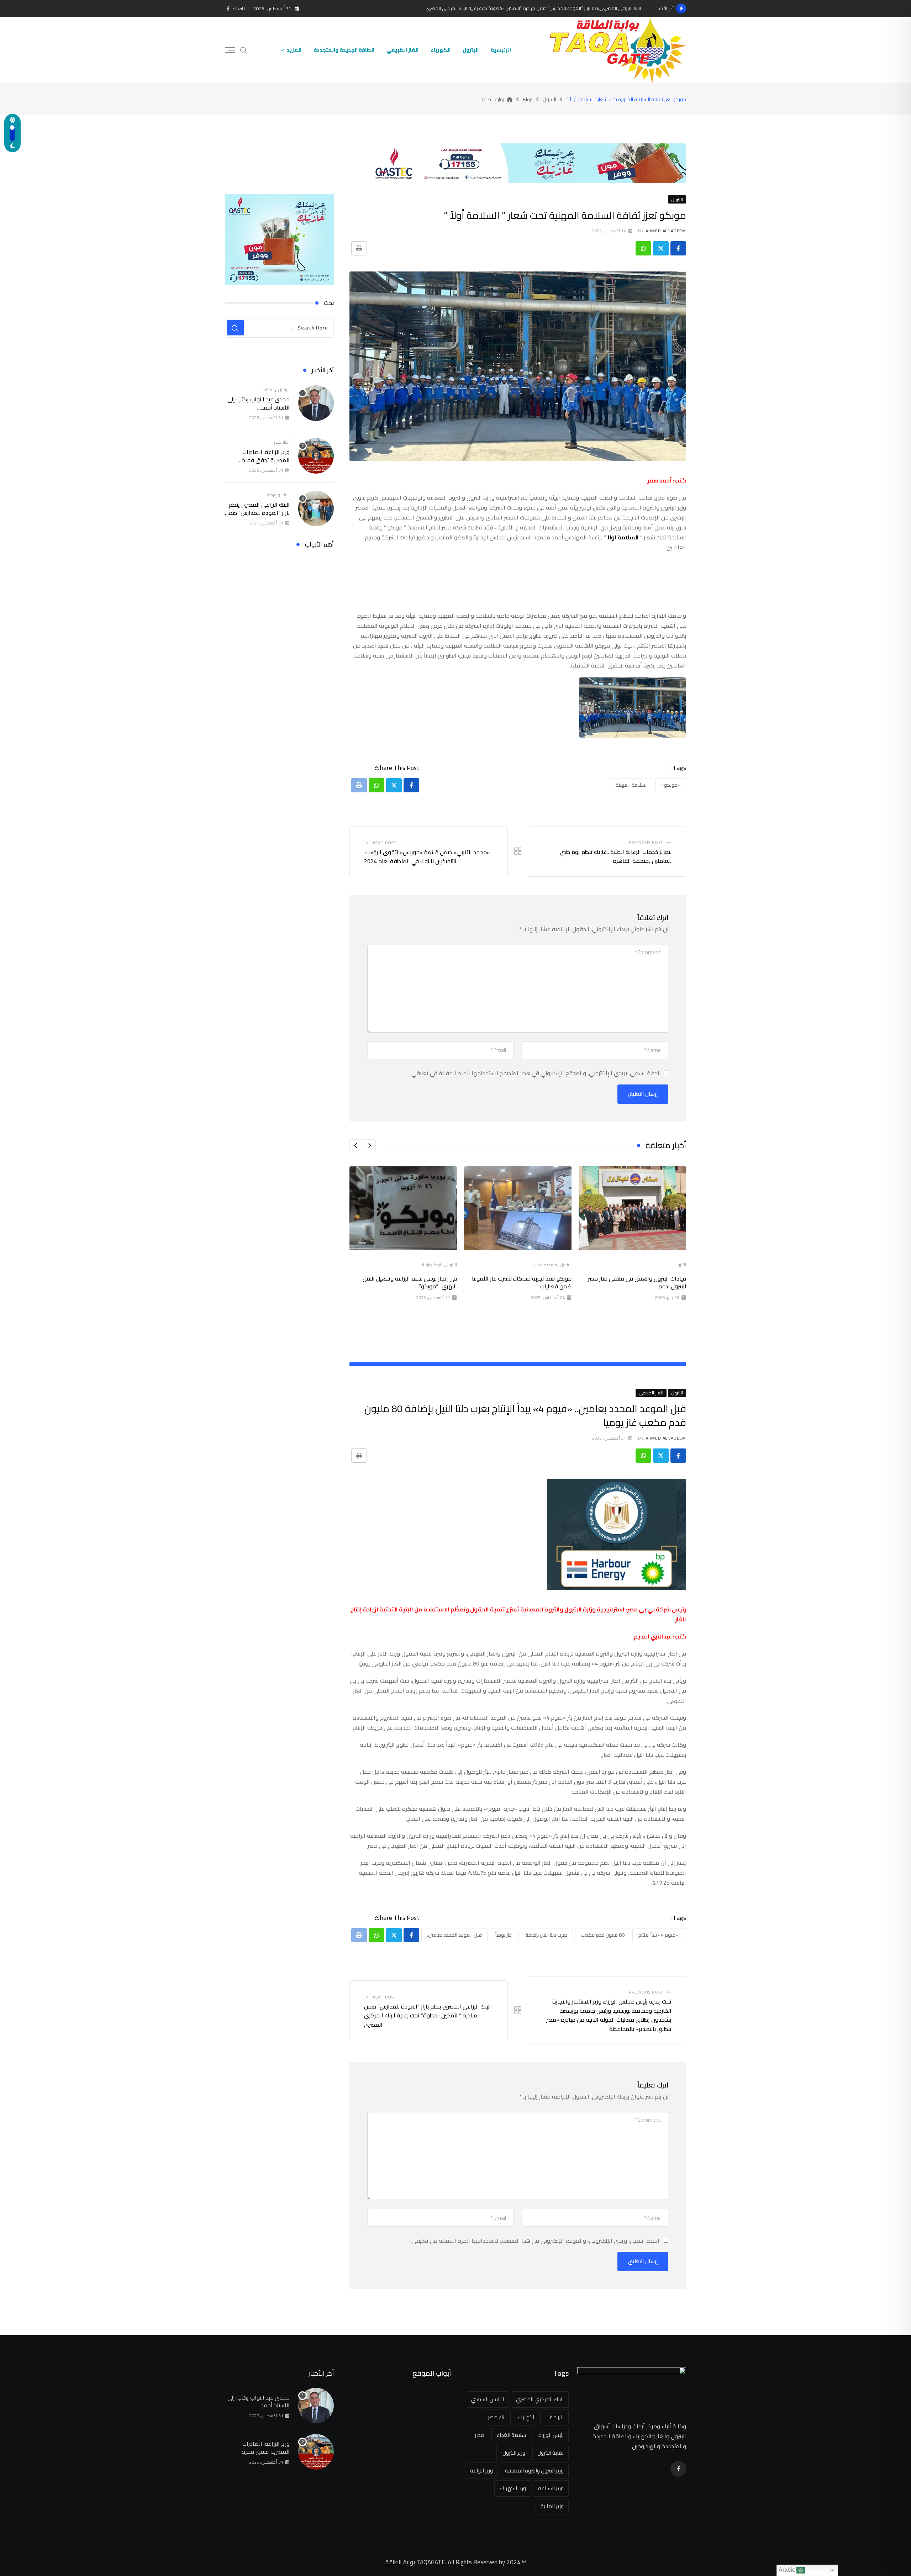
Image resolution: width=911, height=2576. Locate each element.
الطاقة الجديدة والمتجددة (344, 50)
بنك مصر (497, 2417)
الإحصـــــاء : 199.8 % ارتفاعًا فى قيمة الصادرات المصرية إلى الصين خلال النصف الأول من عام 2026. (547, 8)
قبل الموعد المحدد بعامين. (454, 1935)
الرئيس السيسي (487, 2399)
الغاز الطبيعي (402, 50)
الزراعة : (556, 2417)
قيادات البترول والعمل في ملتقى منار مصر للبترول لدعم (637, 1282)
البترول (471, 50)
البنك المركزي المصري (540, 2399)
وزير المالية (552, 2506)
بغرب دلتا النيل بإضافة (546, 1935)
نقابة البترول (551, 2453)
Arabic (788, 2570)
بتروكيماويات (546, 1265)
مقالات (267, 389)
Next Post (384, 843)
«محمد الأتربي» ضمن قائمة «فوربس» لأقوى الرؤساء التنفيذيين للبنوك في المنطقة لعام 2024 (427, 857)
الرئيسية (501, 50)
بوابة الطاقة (400, 2562)
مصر (480, 2435)
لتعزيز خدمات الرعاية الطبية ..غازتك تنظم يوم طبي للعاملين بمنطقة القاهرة (616, 856)
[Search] (244, 50)
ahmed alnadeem (666, 231)
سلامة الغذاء (511, 2435)
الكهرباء (441, 50)
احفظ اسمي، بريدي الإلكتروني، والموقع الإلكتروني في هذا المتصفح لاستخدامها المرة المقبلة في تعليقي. (535, 1073)
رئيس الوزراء (551, 2435)
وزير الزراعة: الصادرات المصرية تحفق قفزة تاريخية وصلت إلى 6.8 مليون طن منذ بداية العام (258, 464)
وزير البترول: (513, 2453)
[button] (369, 1146)
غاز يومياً (504, 1935)
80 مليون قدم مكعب (603, 1935)
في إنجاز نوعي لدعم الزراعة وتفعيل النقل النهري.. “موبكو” (410, 1282)
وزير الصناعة (551, 2488)
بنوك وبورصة (278, 495)
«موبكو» (671, 785)
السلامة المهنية (632, 785)
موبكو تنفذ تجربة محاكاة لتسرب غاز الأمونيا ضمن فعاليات (522, 1282)
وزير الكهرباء (513, 2488)
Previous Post (646, 842)
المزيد (294, 50)
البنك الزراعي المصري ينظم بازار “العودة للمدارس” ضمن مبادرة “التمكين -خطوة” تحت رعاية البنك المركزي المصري (428, 2015)
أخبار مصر (282, 442)
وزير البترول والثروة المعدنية (534, 2471)
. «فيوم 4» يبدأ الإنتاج (659, 1935)
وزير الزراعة (481, 2471)
